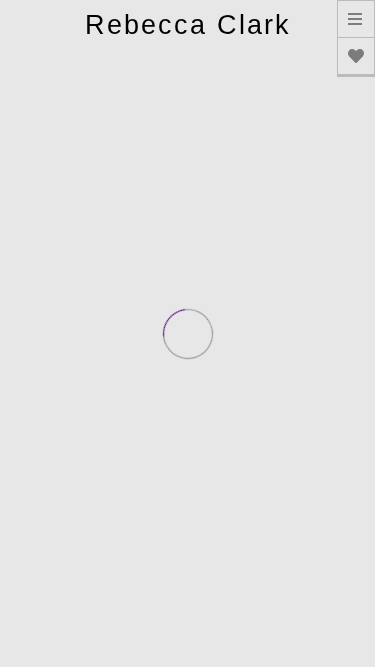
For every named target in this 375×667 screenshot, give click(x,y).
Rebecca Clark (188, 25)
